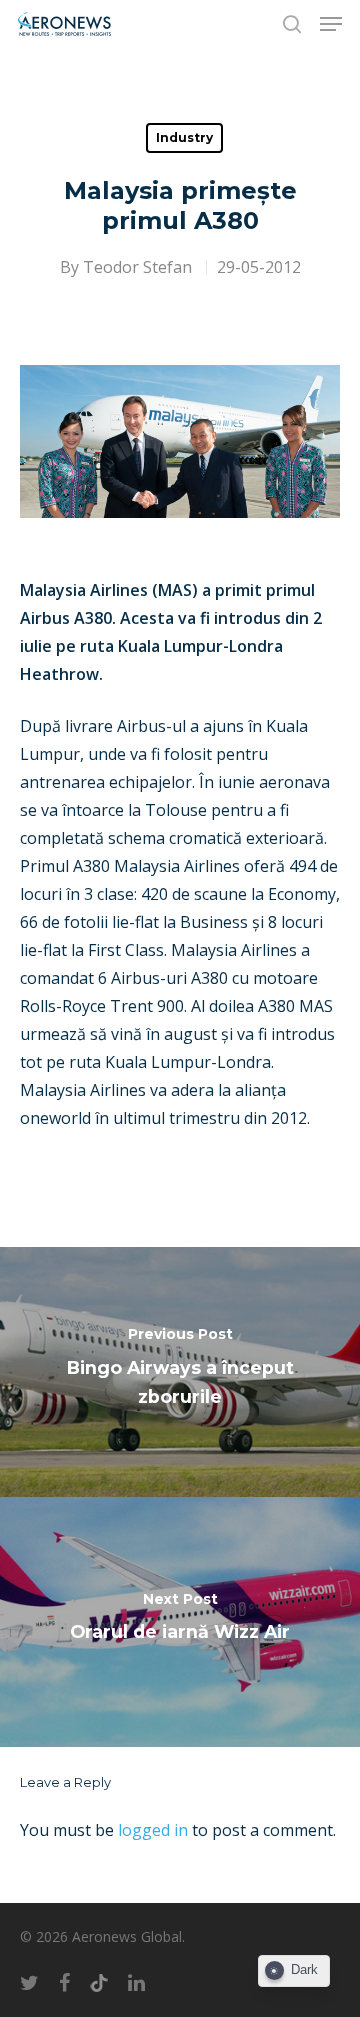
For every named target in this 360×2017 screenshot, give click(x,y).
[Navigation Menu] (331, 24)
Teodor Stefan (137, 267)
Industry (184, 137)
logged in (153, 1830)
